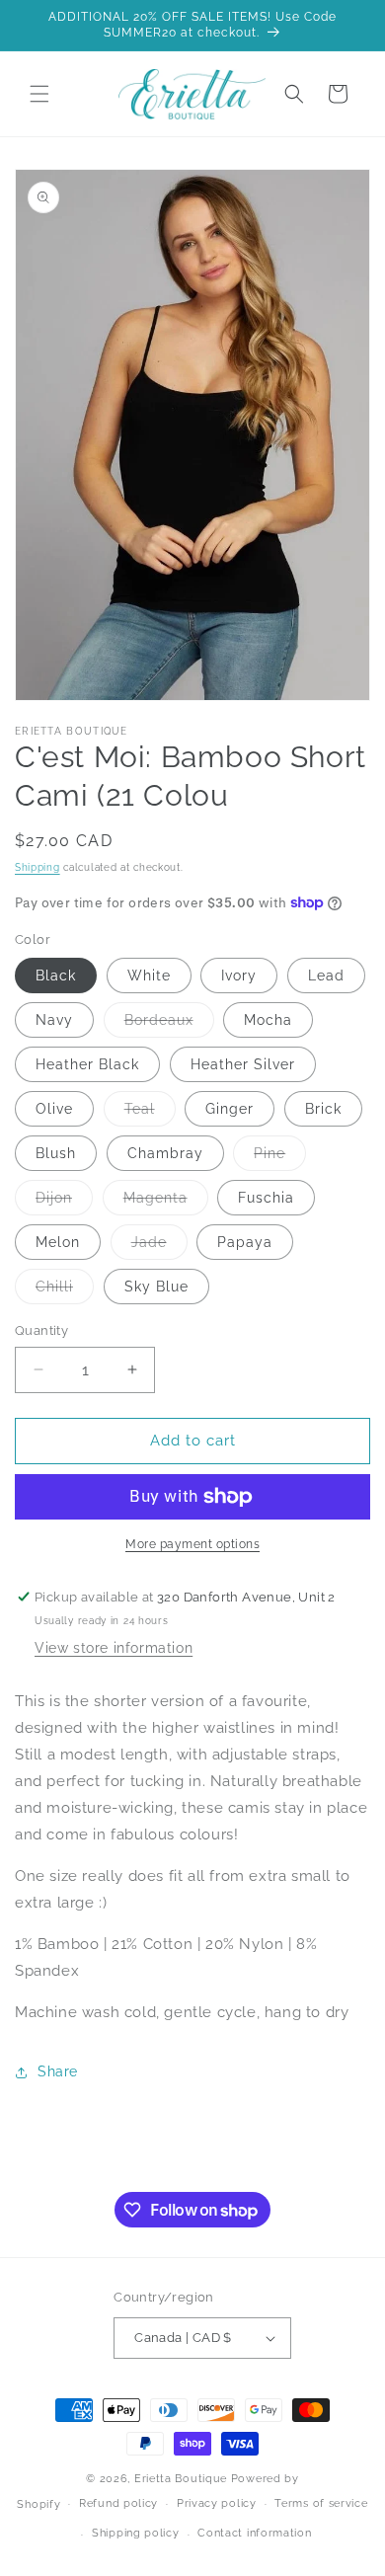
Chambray (165, 1153)
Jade (159, 1247)
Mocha (268, 1020)
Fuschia (266, 1198)
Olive (54, 1109)
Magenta (166, 1202)
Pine (280, 1158)
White (149, 976)
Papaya (245, 1242)
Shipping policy (136, 2533)
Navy (54, 1020)
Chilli (65, 1291)
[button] (39, 94)
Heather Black (87, 1064)
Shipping (38, 867)
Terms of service (321, 2503)
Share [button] (58, 2071)
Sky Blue (156, 1287)
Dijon (64, 1202)
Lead (326, 976)
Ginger (230, 1109)
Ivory (239, 976)
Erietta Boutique (181, 2479)
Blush (56, 1153)
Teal (150, 1113)
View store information (114, 1648)
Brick (323, 1109)
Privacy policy (217, 2503)
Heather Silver (243, 1064)
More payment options (192, 1544)
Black (56, 976)
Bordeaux (169, 1024)
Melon (58, 1242)
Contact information (254, 2533)
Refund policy (118, 2503)
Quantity (41, 1330)
